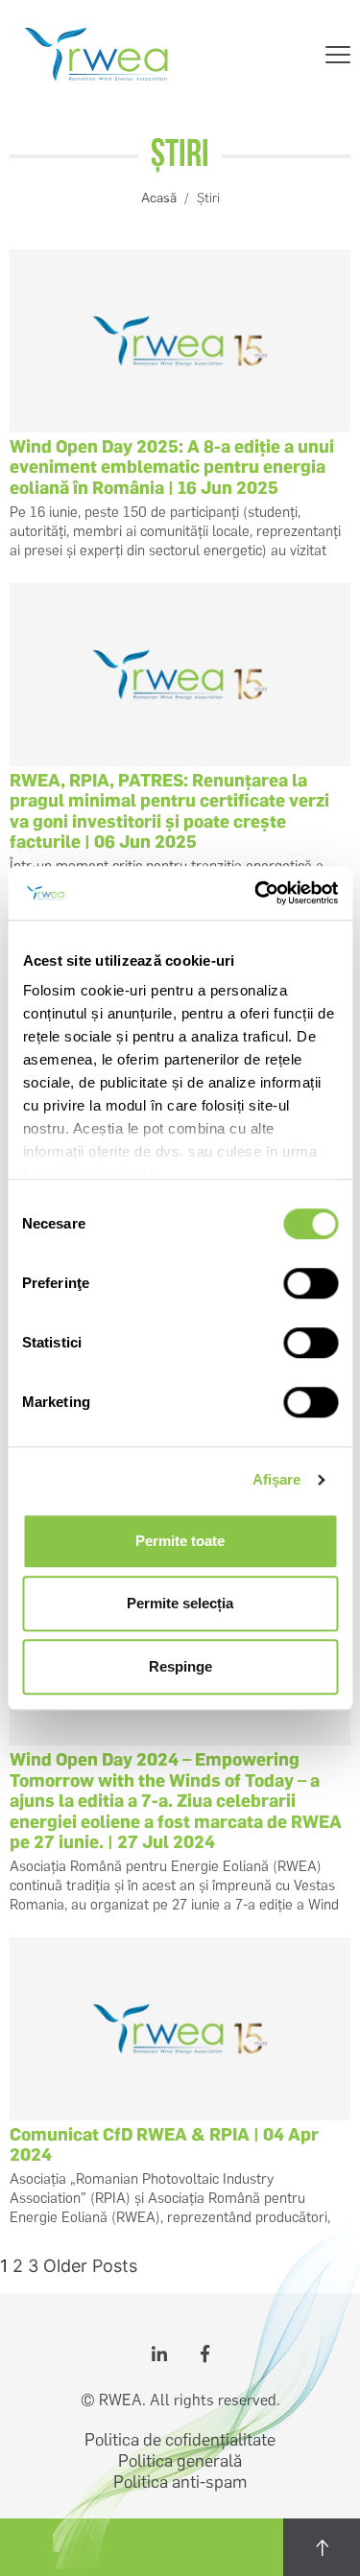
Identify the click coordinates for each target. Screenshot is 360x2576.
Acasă (159, 198)
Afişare (277, 1479)
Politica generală (180, 2461)
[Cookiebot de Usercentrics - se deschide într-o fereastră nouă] (256, 893)
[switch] (311, 1283)
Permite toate (180, 1541)
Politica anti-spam (180, 2482)
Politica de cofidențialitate (180, 2440)
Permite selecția (180, 1603)
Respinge (180, 1666)
